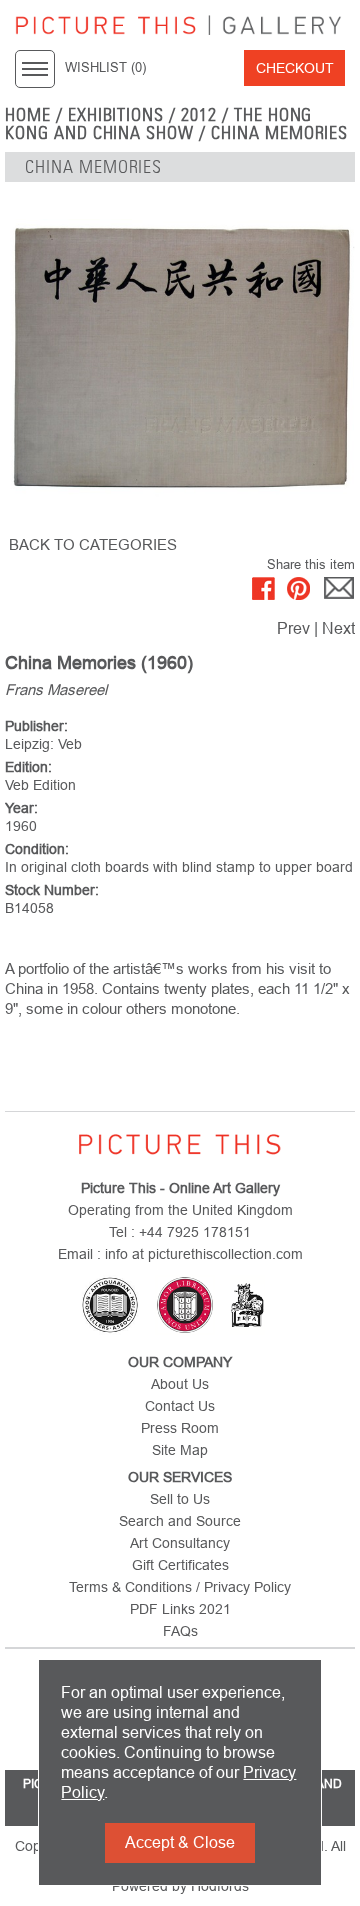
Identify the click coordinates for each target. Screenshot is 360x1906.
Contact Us (180, 1406)
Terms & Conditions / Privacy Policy (180, 1587)
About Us (180, 1384)
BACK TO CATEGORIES (93, 544)
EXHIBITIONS (116, 115)
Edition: (28, 767)
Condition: (37, 849)
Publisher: (36, 726)
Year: (21, 808)
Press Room (180, 1428)
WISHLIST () (105, 68)
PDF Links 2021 (180, 1609)
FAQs (180, 1631)
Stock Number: (52, 890)
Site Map (180, 1450)
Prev (293, 628)
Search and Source (180, 1521)
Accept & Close (180, 1842)
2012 (199, 115)
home (28, 115)
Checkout (295, 68)
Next (338, 628)
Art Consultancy (180, 1543)
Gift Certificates (180, 1565)
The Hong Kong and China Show (158, 124)
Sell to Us (180, 1499)
